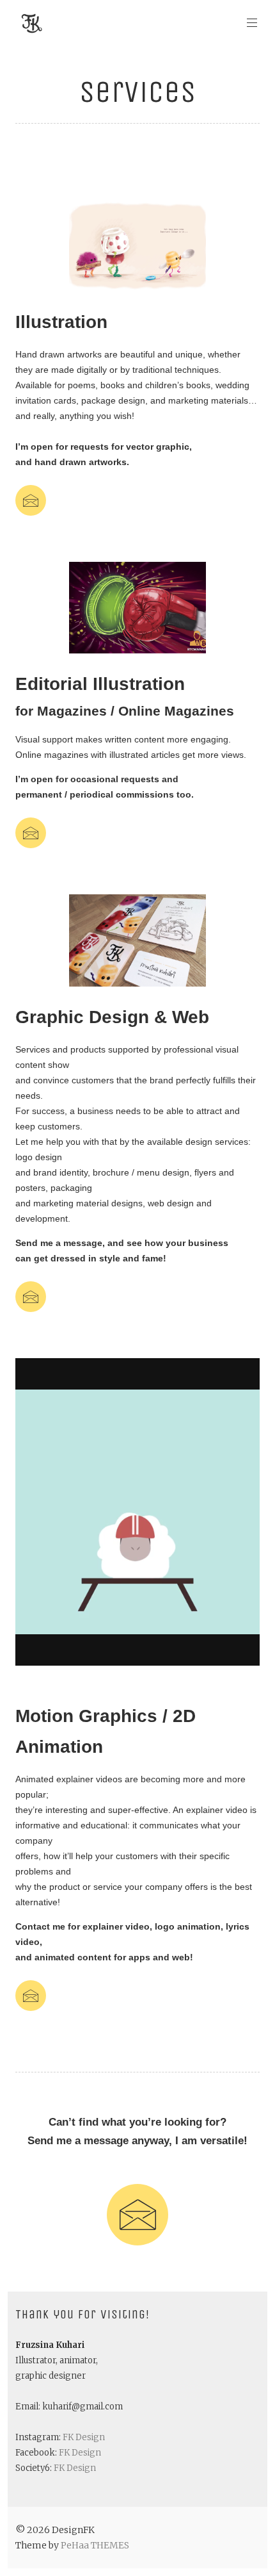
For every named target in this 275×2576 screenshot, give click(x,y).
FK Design (84, 2437)
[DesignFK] (32, 23)
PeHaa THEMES (95, 2545)
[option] (137, 246)
